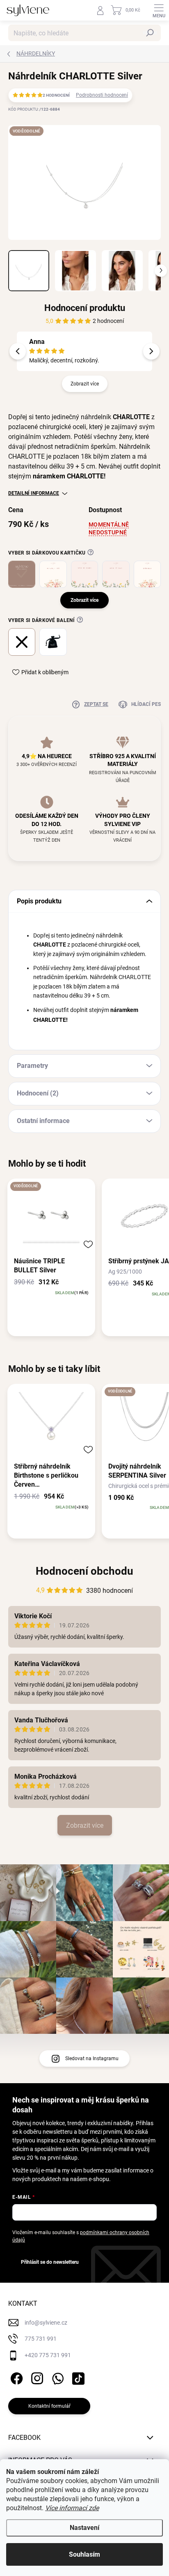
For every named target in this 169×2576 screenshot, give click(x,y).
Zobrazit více (85, 384)
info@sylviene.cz (46, 2323)
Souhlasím (84, 2554)
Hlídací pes (146, 704)
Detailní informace (34, 493)
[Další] (151, 351)
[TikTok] (77, 2377)
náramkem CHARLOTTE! (69, 476)
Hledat (150, 33)
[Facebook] (15, 2377)
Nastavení (84, 2528)
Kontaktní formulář (49, 2406)
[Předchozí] (18, 351)
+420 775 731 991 (48, 2355)
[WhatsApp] (56, 2377)
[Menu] (159, 10)
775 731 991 (41, 2339)
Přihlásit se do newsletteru (50, 2262)
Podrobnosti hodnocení (102, 95)
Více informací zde (72, 2508)
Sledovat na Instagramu (92, 2058)
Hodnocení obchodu (84, 1571)
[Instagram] (36, 2377)
